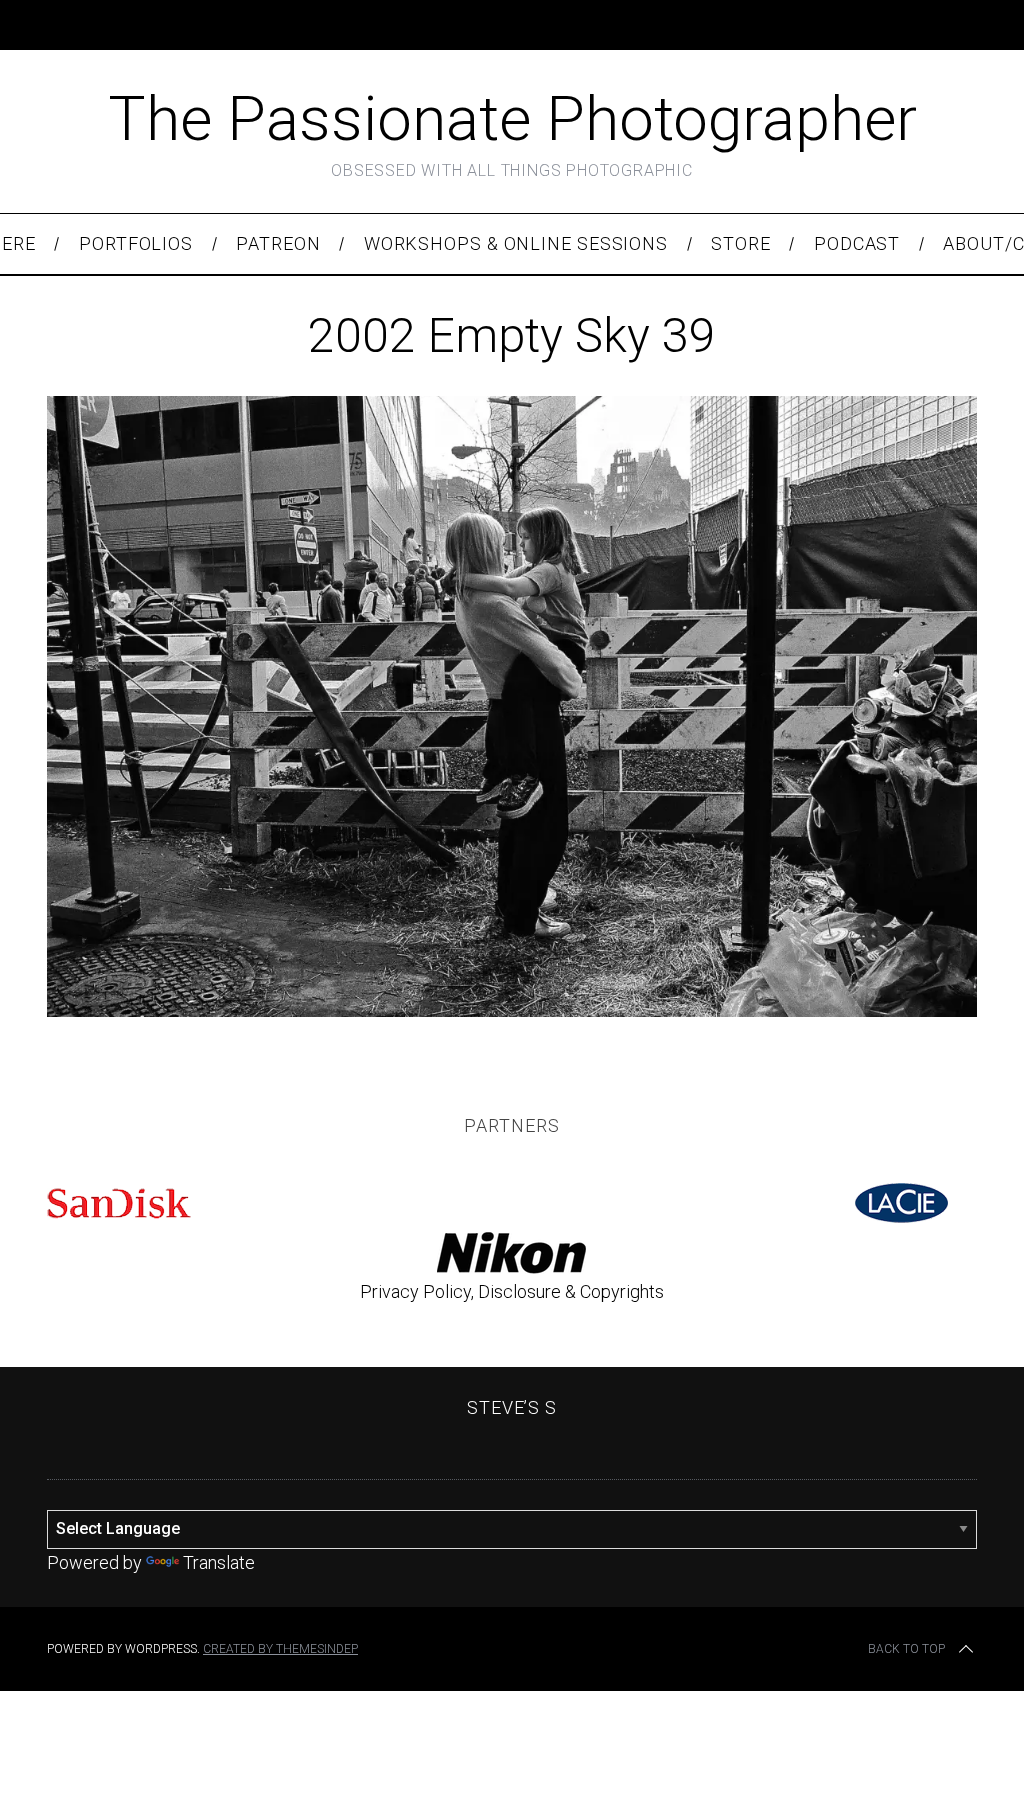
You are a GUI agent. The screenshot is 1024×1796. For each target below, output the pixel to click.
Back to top (906, 1649)
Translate (219, 1562)
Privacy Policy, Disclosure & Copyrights (512, 1291)
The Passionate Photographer (512, 118)
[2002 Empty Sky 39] (512, 1010)
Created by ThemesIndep (280, 1649)
